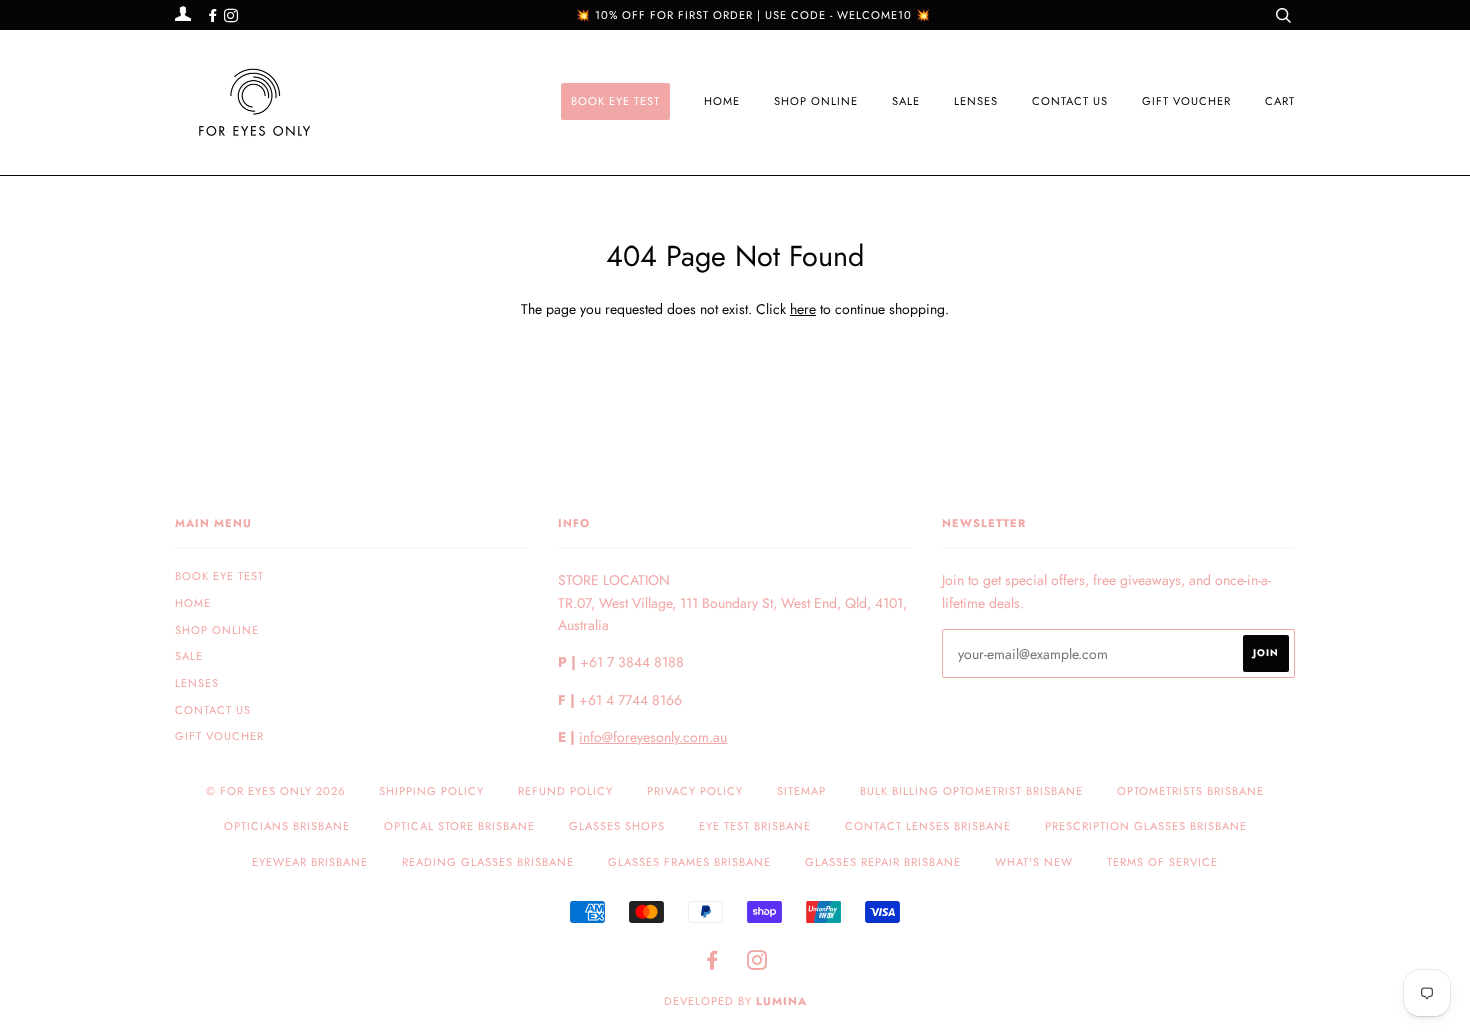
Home (722, 101)
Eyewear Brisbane (310, 862)
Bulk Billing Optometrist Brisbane (971, 791)
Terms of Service (1162, 862)
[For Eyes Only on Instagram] (231, 16)
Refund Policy (565, 791)
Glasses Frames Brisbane (689, 862)
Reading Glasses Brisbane (488, 862)
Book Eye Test (615, 101)
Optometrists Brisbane (1190, 791)
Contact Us (1070, 101)
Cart (1280, 101)
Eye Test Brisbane (755, 826)
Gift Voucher (1186, 101)
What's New (1034, 862)
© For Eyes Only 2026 (275, 791)
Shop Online (816, 101)
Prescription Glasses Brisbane (1146, 826)
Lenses (976, 101)
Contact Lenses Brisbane (928, 826)
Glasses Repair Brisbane (883, 862)
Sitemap (801, 791)
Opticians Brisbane (287, 826)
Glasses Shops (617, 826)
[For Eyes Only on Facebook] (215, 16)
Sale (906, 101)
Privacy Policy (695, 791)
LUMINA (781, 1001)
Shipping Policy (431, 791)
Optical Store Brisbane (459, 826)
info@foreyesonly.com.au (653, 737)
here (803, 309)
